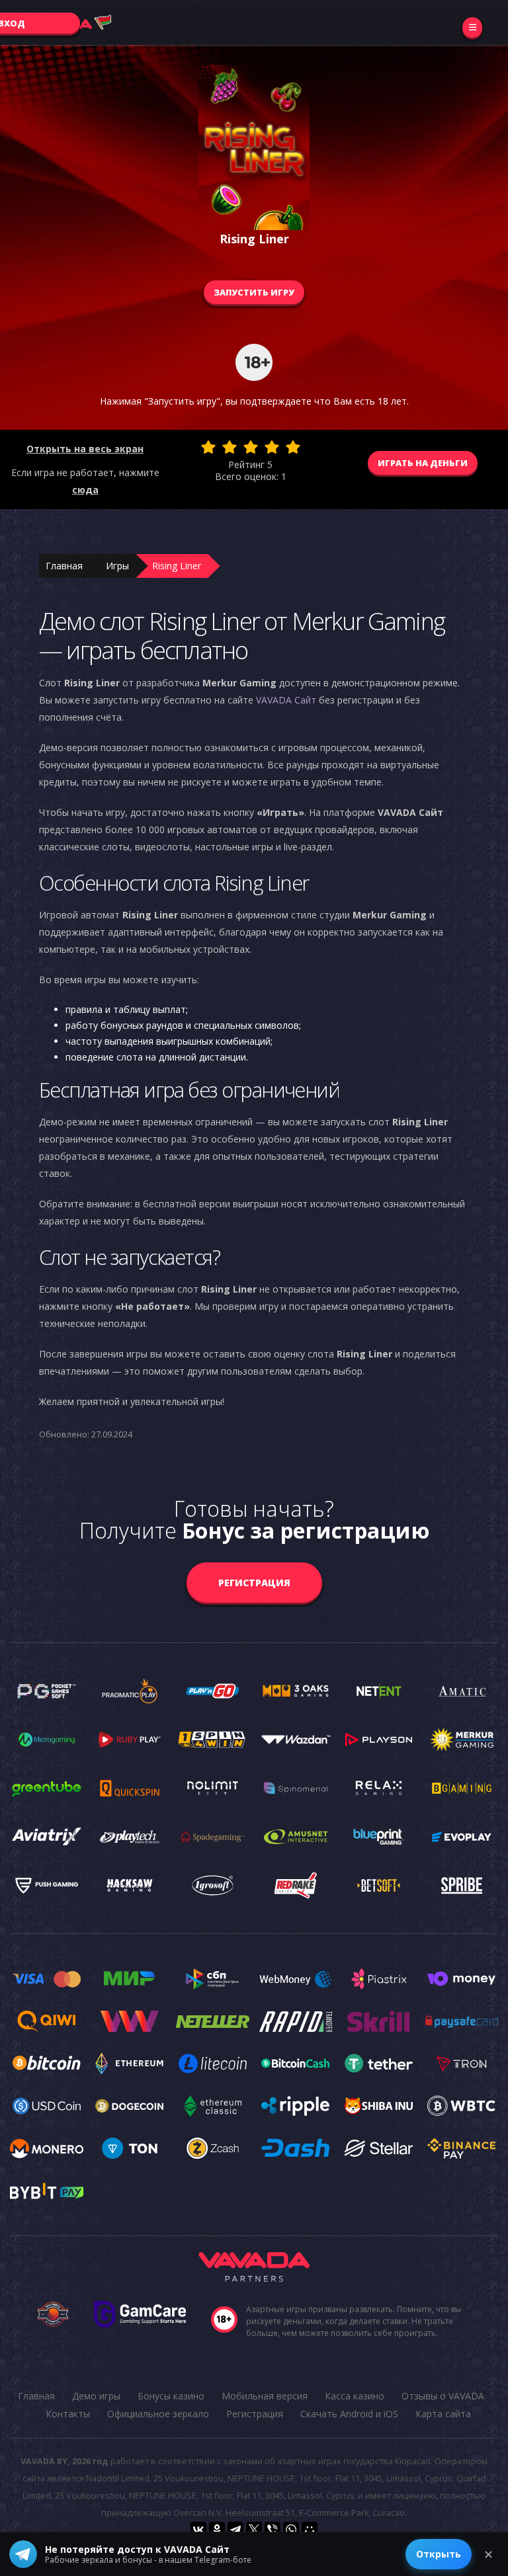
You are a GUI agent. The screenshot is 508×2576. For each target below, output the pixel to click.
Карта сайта (443, 2414)
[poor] (230, 447)
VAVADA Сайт (286, 700)
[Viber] (273, 2530)
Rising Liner (177, 566)
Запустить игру (254, 292)
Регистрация (254, 1583)
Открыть (439, 2554)
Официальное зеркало (158, 2414)
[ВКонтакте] (198, 2530)
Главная (64, 566)
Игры (117, 566)
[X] (254, 2530)
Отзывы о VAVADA (443, 2396)
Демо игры (96, 2396)
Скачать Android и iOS (349, 2414)
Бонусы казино (171, 2396)
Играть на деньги (423, 463)
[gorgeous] (293, 447)
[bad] (208, 447)
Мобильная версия (265, 2396)
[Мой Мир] (310, 2530)
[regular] (251, 447)
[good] (272, 447)
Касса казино (355, 2396)
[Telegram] (235, 2530)
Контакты (68, 2414)
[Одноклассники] (217, 2530)
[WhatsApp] (291, 2530)
